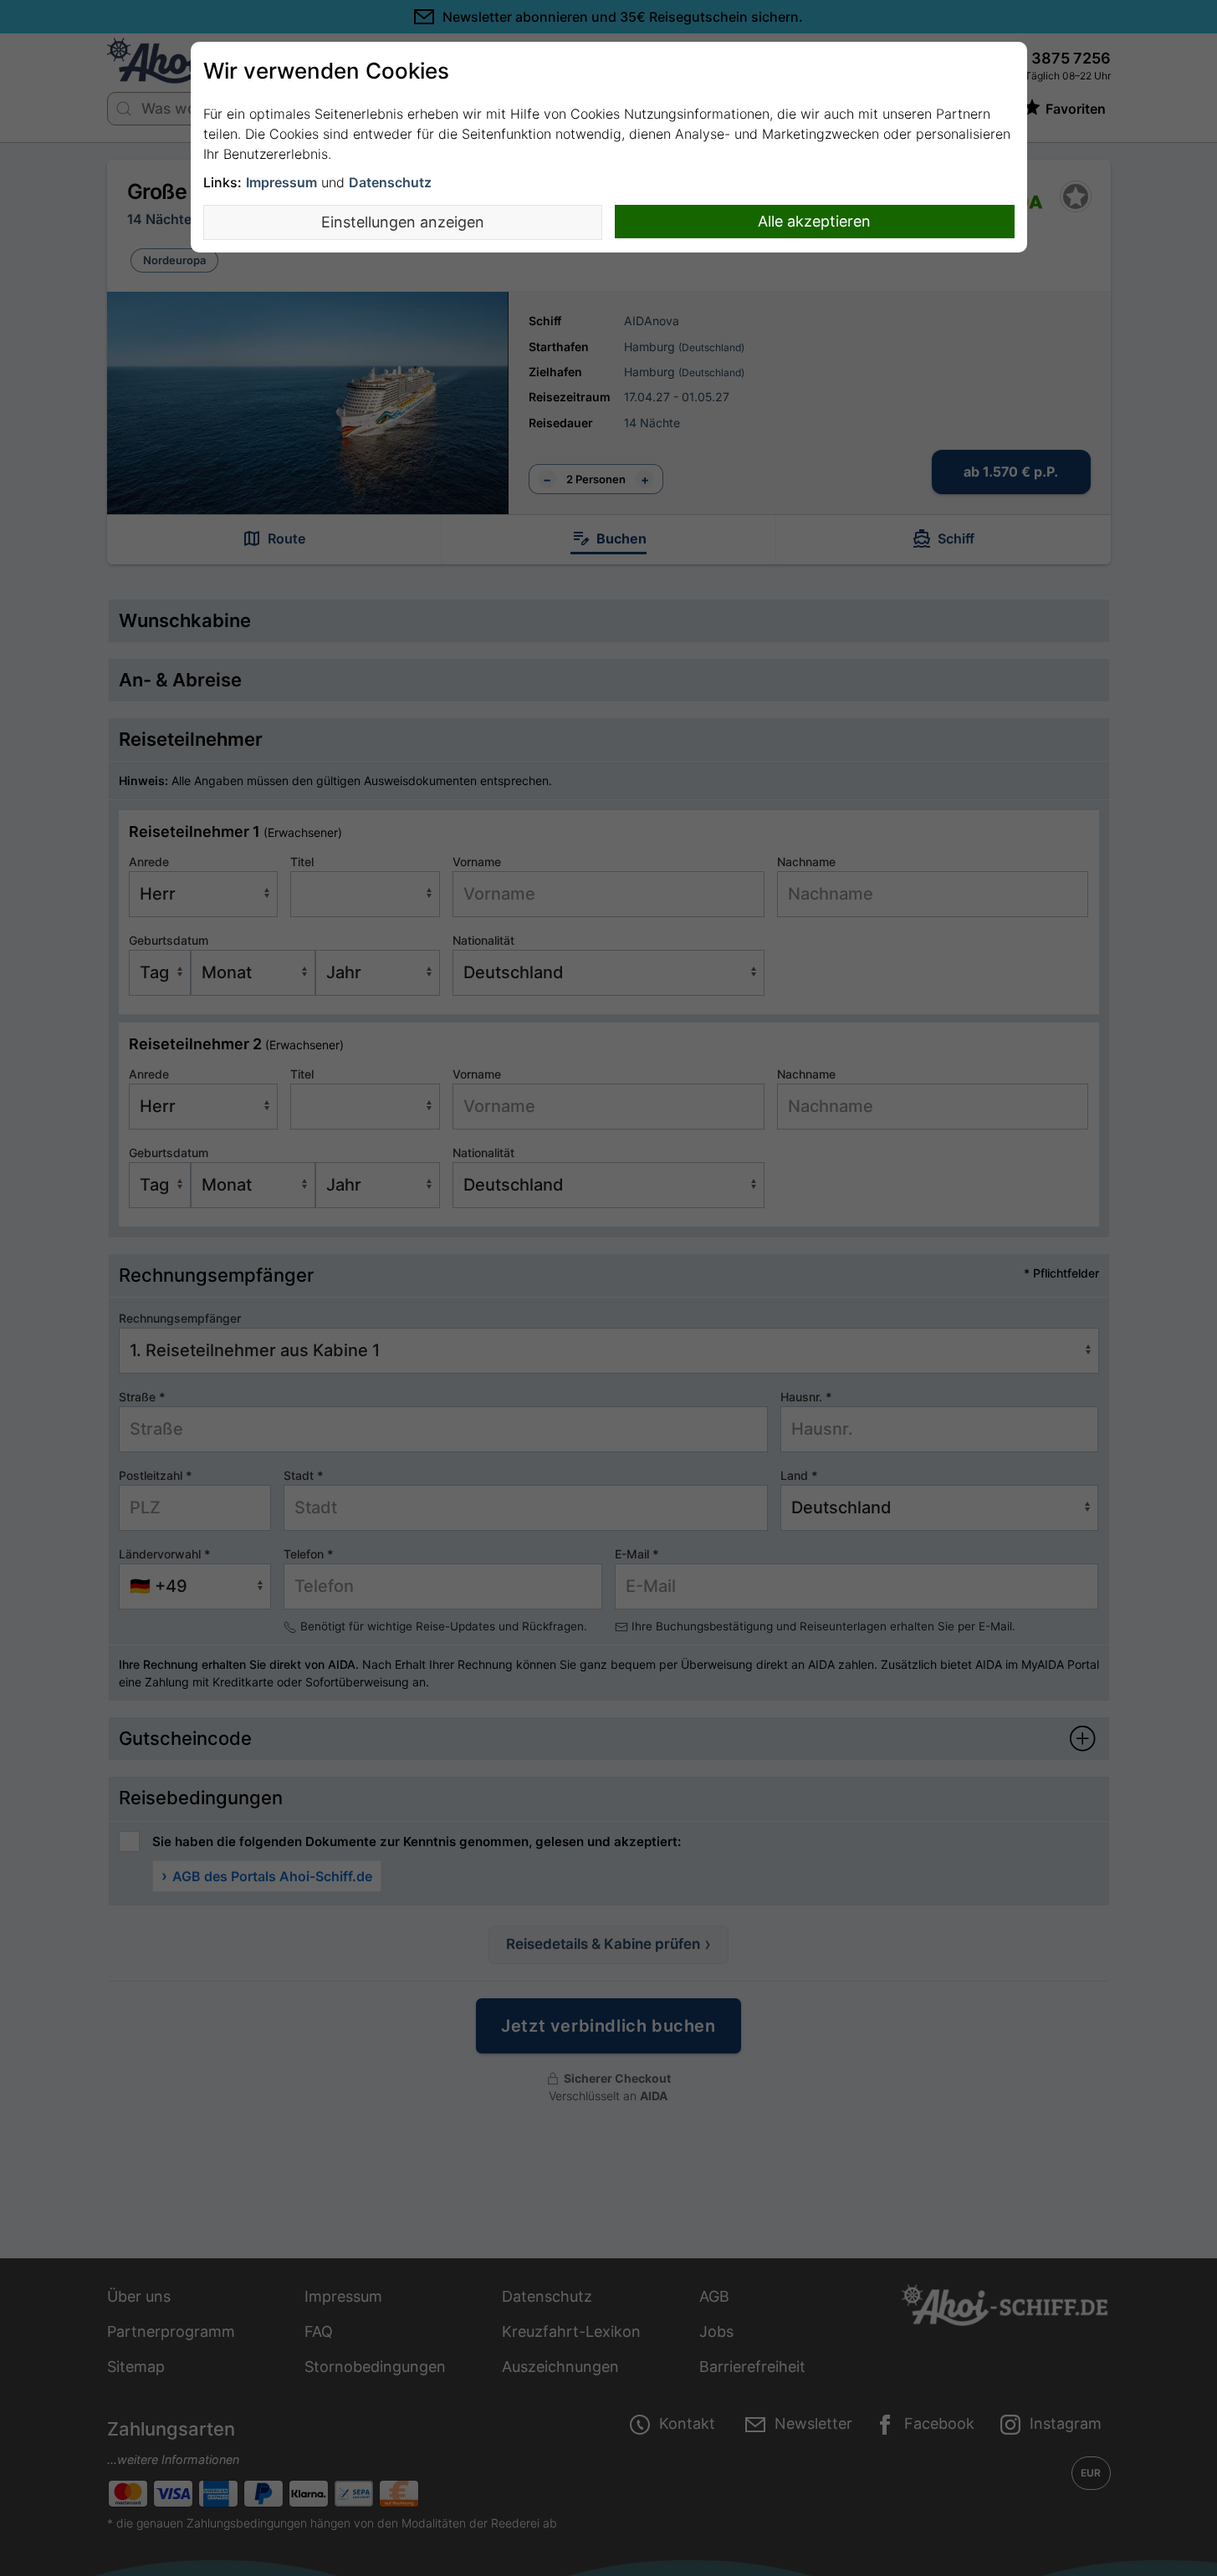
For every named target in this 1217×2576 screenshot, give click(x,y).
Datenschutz (390, 182)
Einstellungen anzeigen (403, 222)
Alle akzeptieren (814, 221)
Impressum (281, 182)
